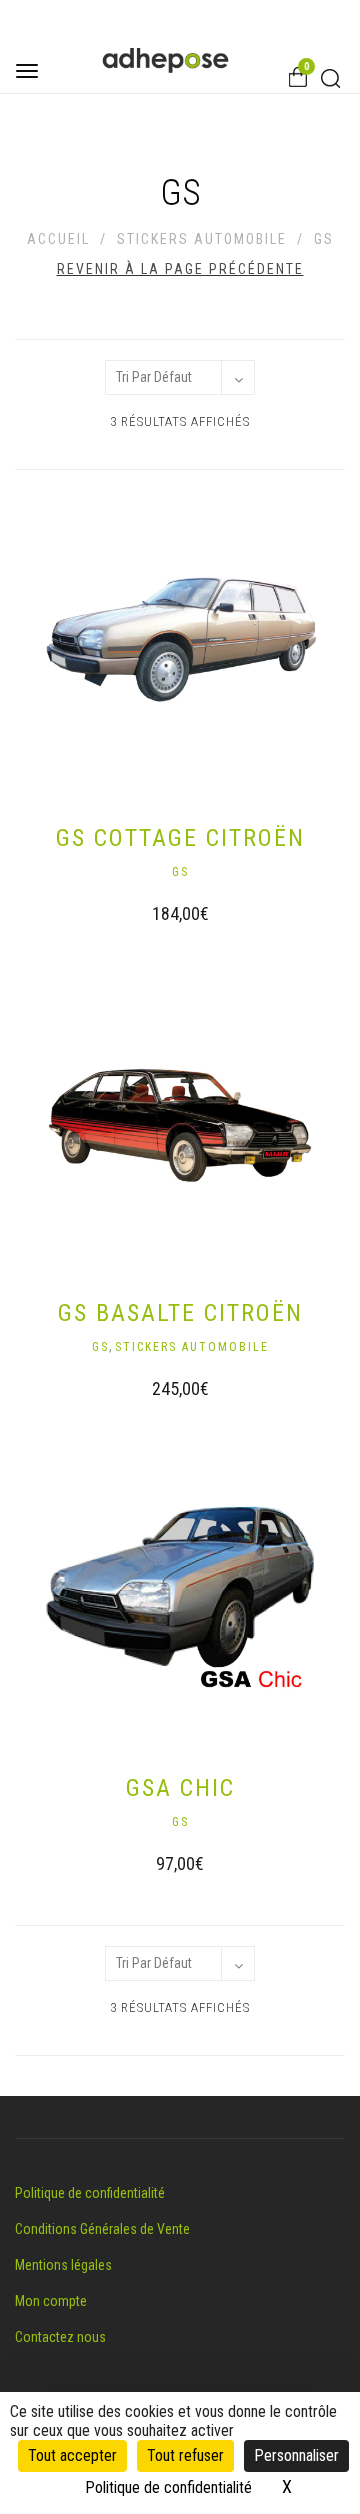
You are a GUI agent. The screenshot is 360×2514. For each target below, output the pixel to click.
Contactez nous (60, 2337)
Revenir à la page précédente (180, 269)
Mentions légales (63, 2265)
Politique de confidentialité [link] (168, 2487)
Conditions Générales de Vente (102, 2229)
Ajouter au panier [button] (160, 916)
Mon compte (51, 2301)
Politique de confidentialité (90, 2193)
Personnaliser (296, 2455)
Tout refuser (185, 2455)
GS (180, 872)
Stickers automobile (202, 239)
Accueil (58, 239)
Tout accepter (72, 2455)
